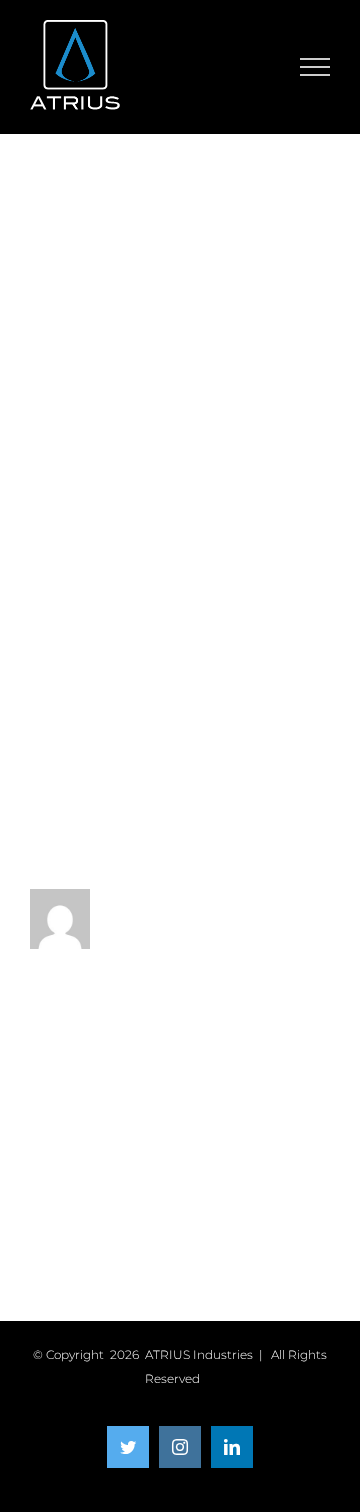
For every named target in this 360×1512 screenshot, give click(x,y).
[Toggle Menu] (315, 67)
